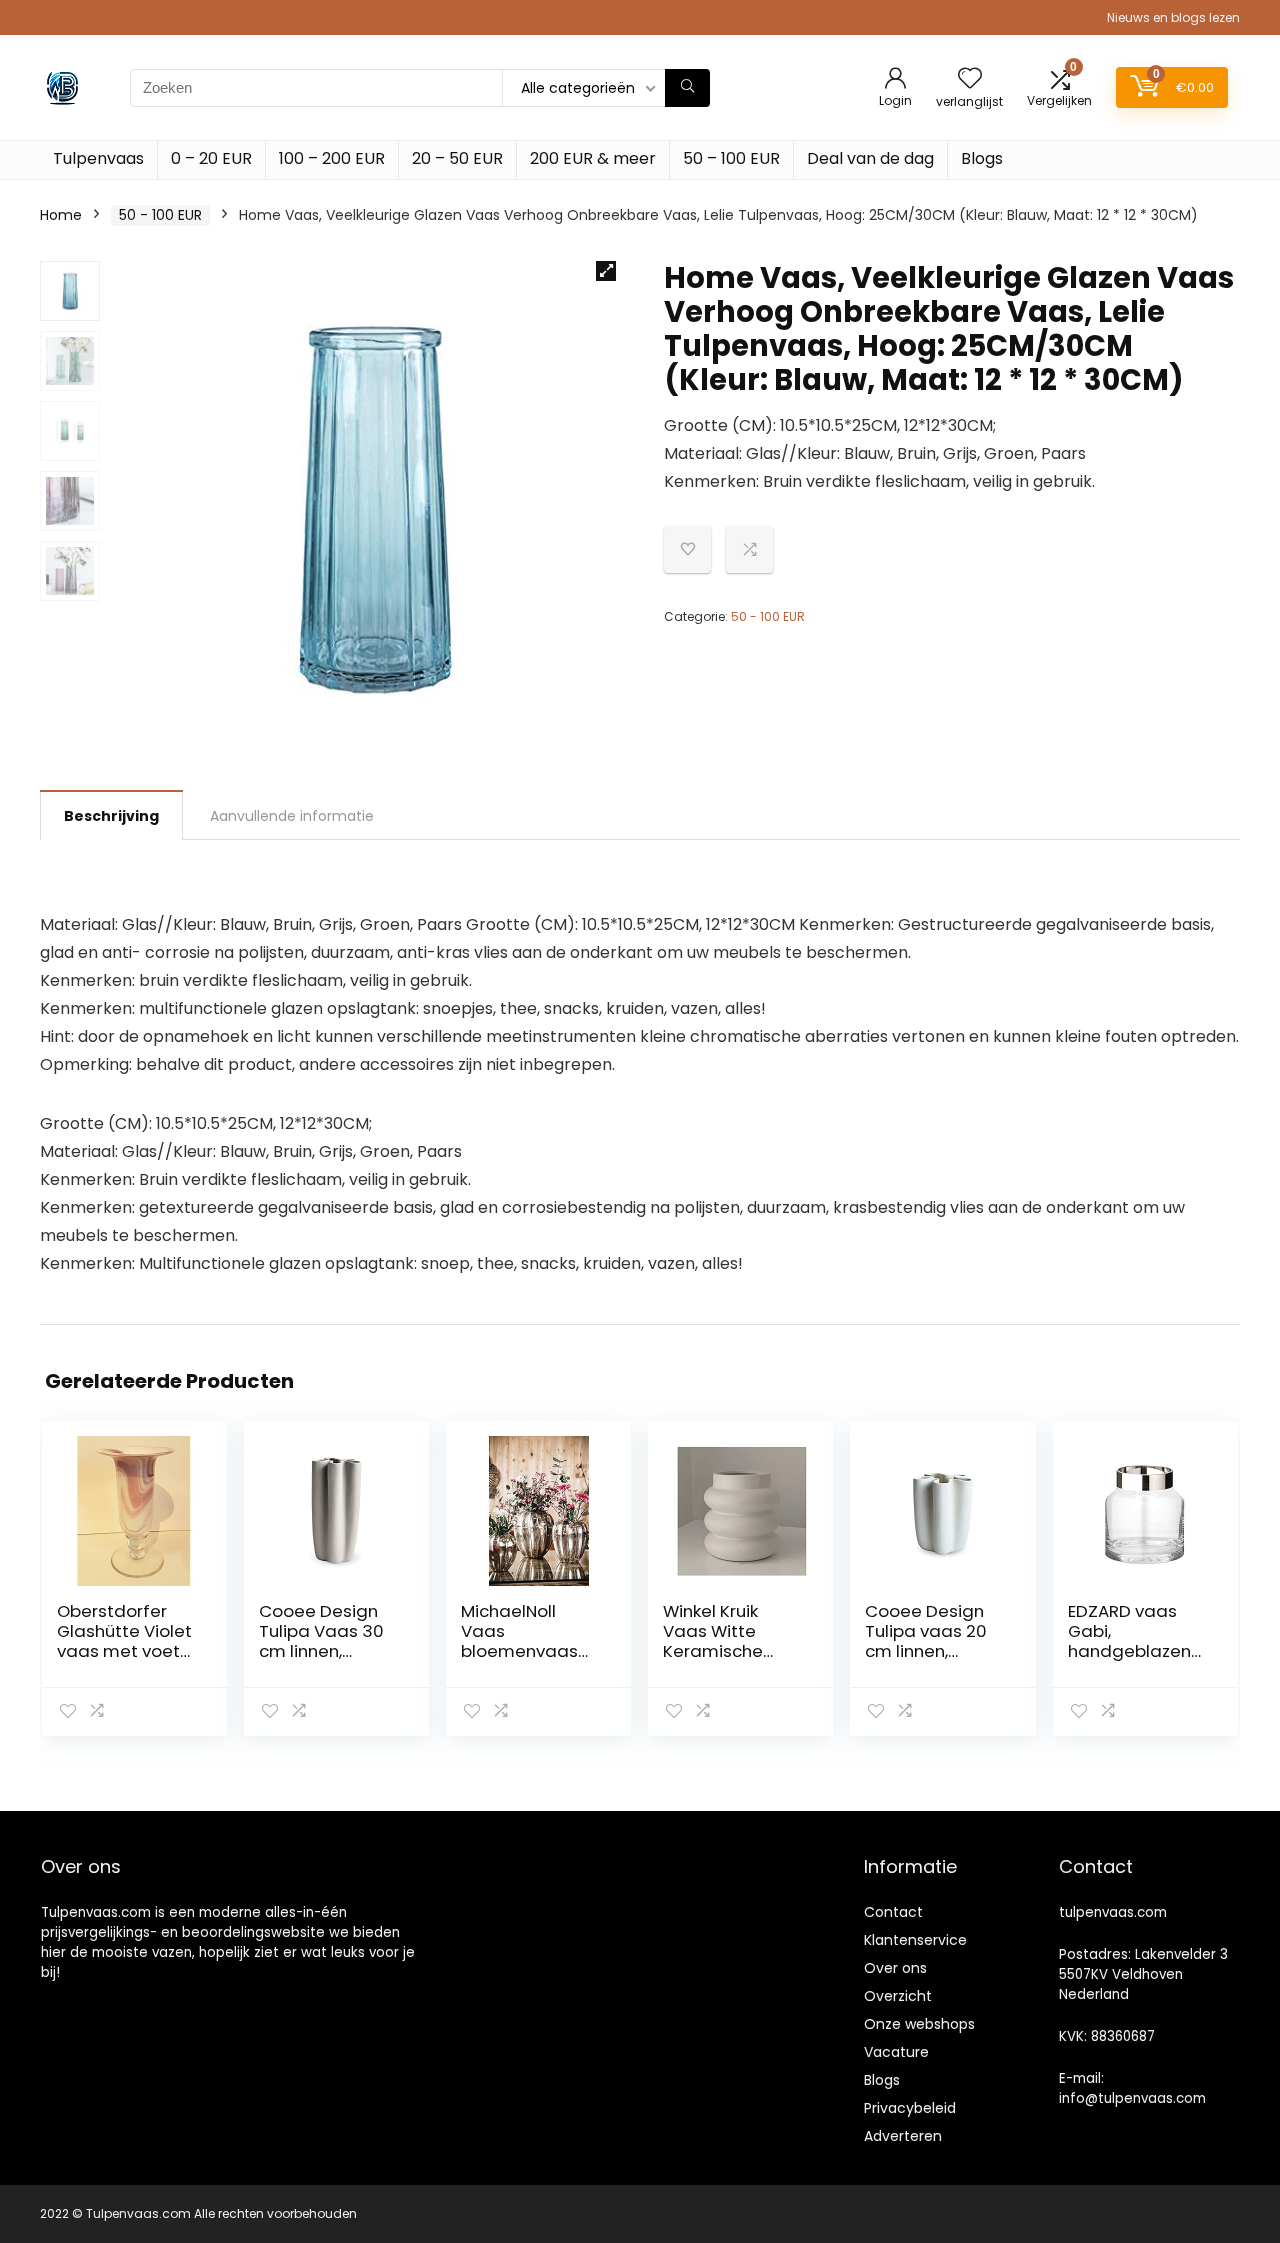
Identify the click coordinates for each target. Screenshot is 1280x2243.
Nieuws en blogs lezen (1173, 17)
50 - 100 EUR (160, 215)
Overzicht (898, 1996)
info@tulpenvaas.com (1132, 2098)
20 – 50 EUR (457, 158)
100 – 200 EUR (332, 158)
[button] (606, 271)
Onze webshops (919, 2024)
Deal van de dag (870, 158)
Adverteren (903, 2136)
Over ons (895, 1968)
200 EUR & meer (593, 158)
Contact (893, 1912)
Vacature (896, 2052)
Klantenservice (915, 1940)
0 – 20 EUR (211, 158)
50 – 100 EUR (731, 158)
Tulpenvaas (98, 158)
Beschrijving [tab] (111, 816)
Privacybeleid (910, 2108)
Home (61, 215)
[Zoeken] (687, 88)
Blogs (982, 158)
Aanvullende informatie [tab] (292, 816)
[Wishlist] (970, 79)
